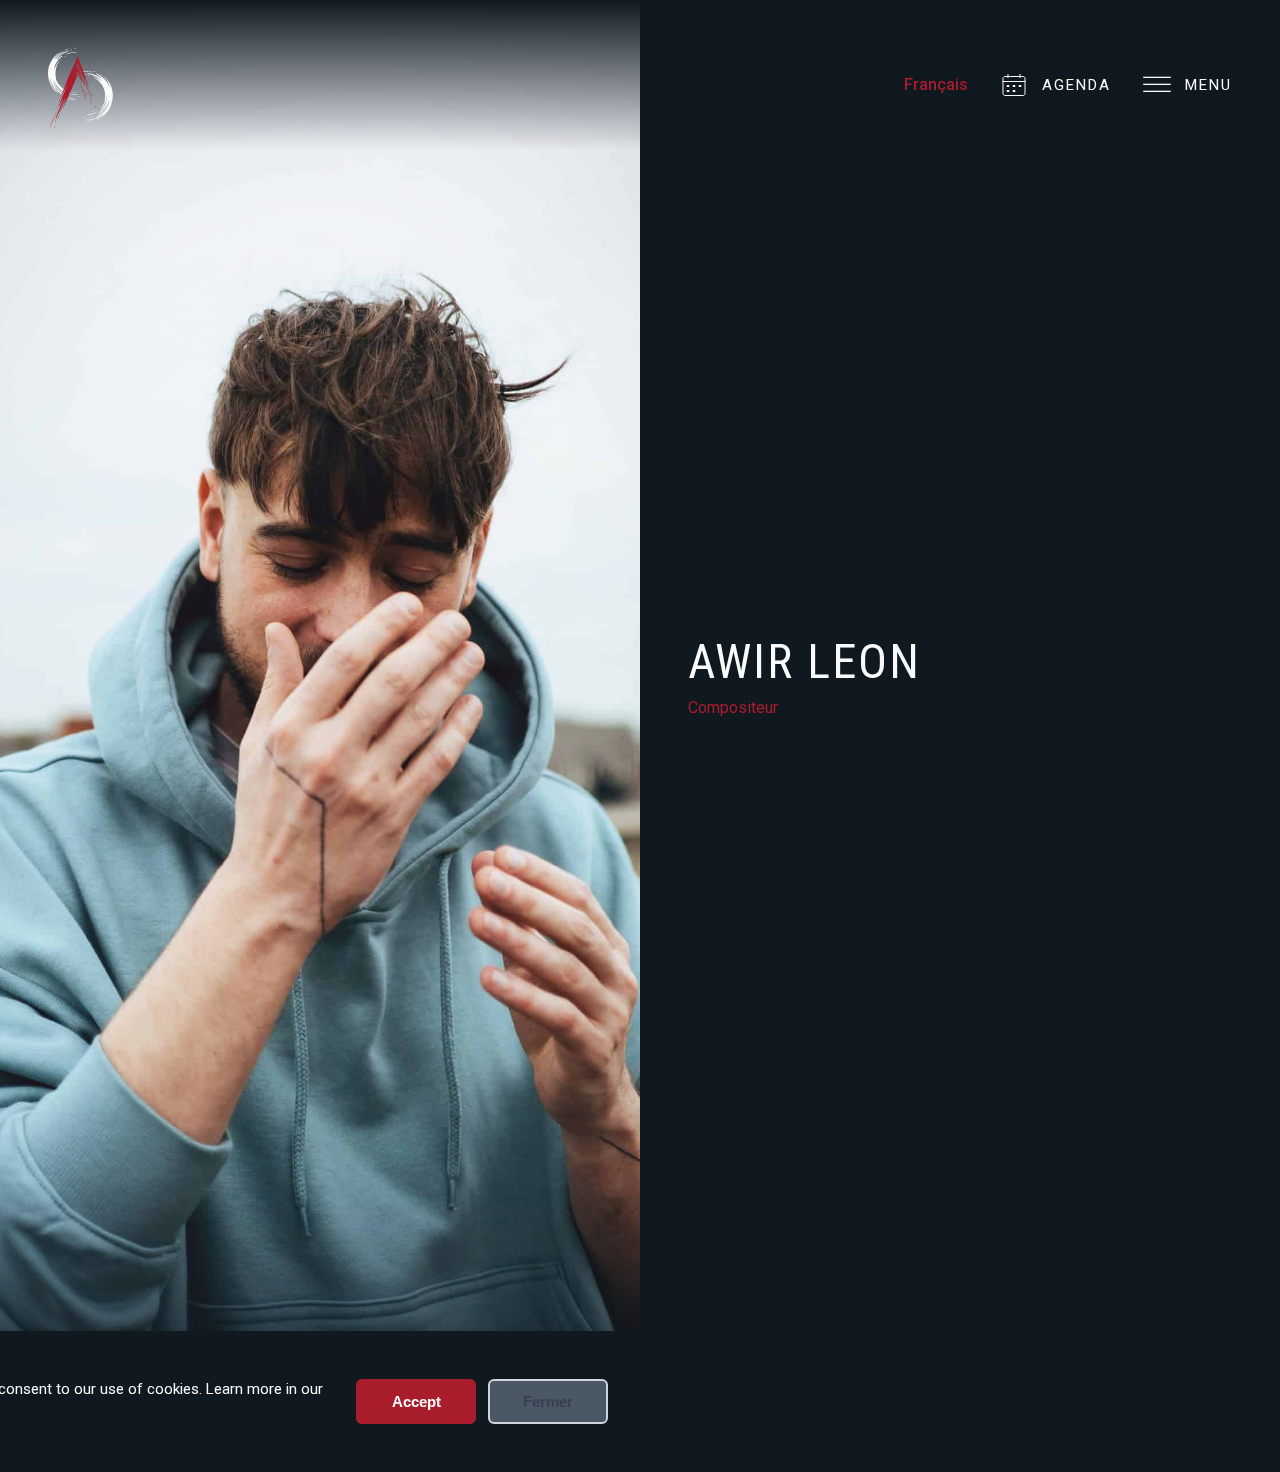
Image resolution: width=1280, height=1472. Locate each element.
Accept (416, 1401)
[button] (1179, 85)
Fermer (548, 1401)
